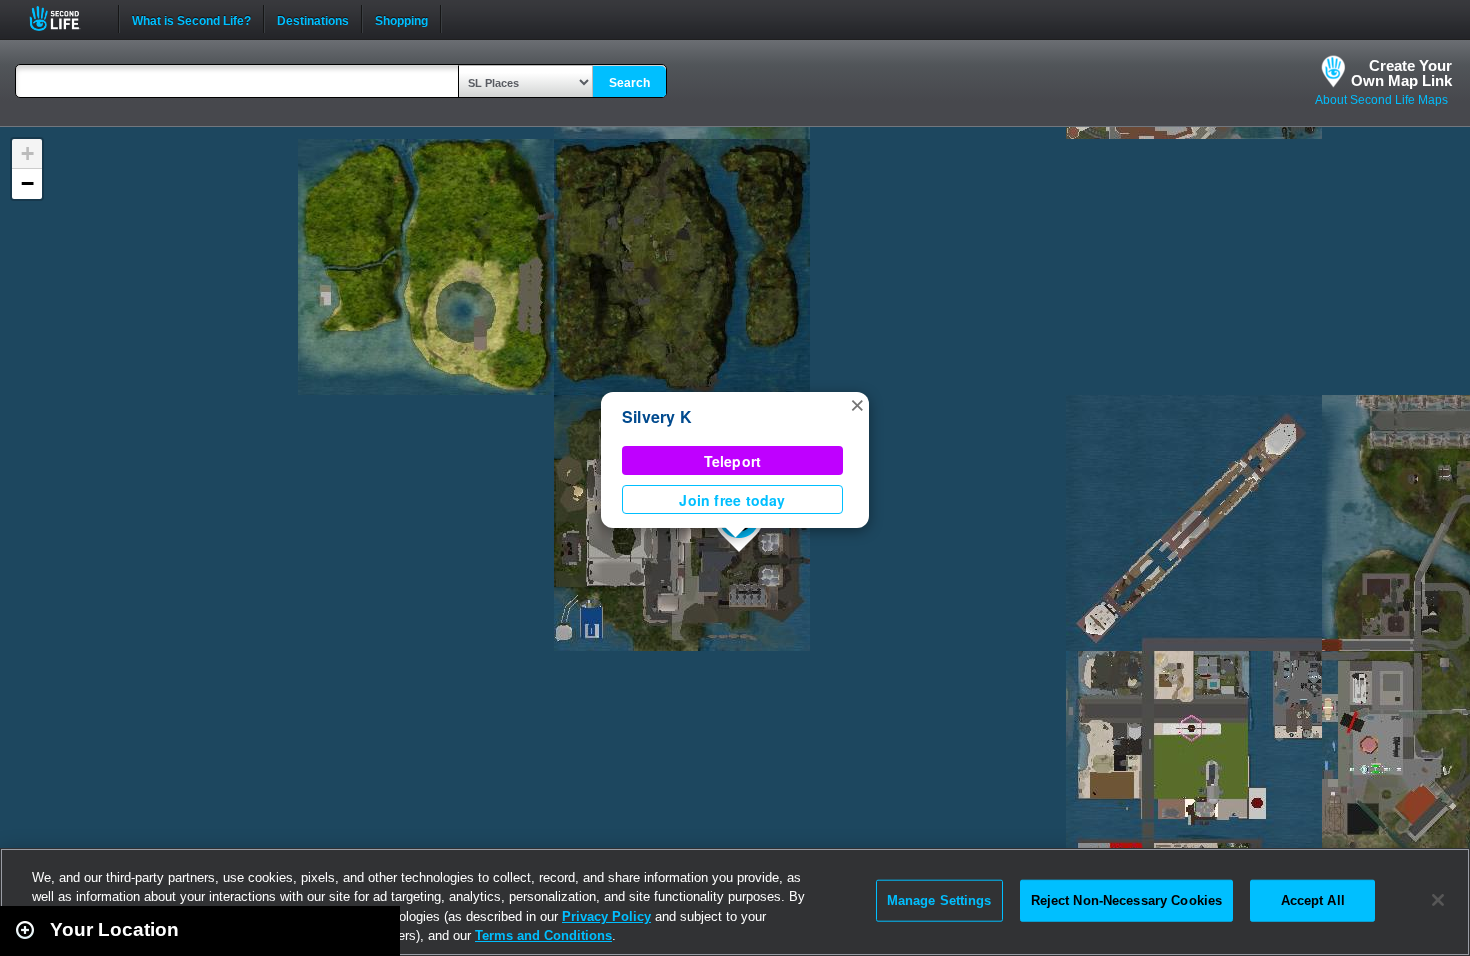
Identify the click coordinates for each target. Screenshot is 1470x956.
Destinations (313, 19)
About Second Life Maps (1381, 100)
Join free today (732, 500)
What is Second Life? (191, 19)
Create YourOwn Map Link (1401, 73)
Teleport (733, 461)
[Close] (1438, 900)
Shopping (401, 19)
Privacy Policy (606, 916)
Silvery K (657, 416)
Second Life (65, 18)
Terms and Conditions (543, 935)
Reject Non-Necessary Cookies (1127, 900)
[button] (857, 404)
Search (629, 83)
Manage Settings (939, 900)
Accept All (1313, 900)
